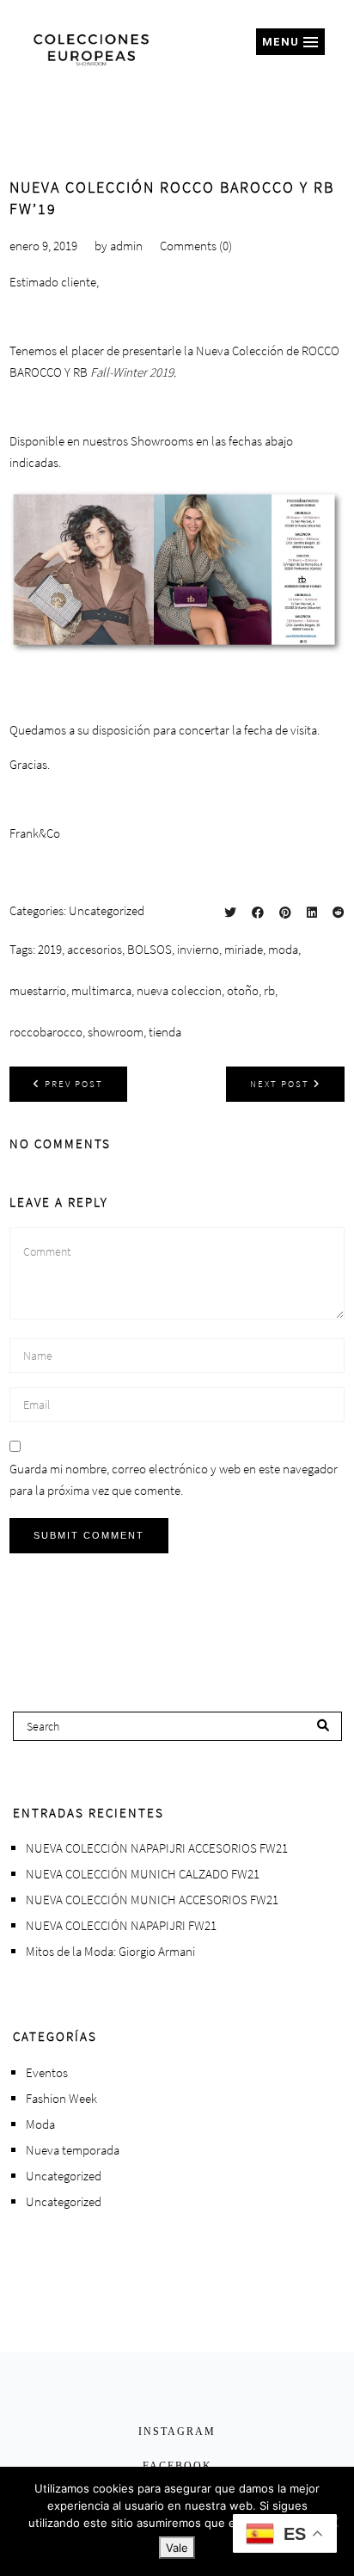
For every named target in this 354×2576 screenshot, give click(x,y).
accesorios (95, 949)
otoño (243, 990)
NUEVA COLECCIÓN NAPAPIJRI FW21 (121, 1925)
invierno (198, 949)
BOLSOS (150, 949)
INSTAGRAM (177, 2432)
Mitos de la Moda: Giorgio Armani (110, 1951)
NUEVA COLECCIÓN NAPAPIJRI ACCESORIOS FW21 (157, 1848)
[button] (290, 42)
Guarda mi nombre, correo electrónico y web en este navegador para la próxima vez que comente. (174, 1479)
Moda (40, 2124)
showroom (116, 1032)
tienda (165, 1032)
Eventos (47, 2072)
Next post (280, 1084)
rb (269, 990)
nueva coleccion (179, 990)
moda (283, 949)
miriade (244, 949)
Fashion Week (61, 2098)
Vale (177, 2548)
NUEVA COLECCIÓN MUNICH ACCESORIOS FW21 (152, 1900)
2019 (50, 949)
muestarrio (38, 990)
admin (126, 246)
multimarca (101, 990)
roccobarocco (46, 1032)
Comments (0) (196, 246)
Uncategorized (107, 910)
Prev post (74, 1084)
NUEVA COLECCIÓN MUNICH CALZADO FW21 (143, 1874)
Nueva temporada (73, 2150)
